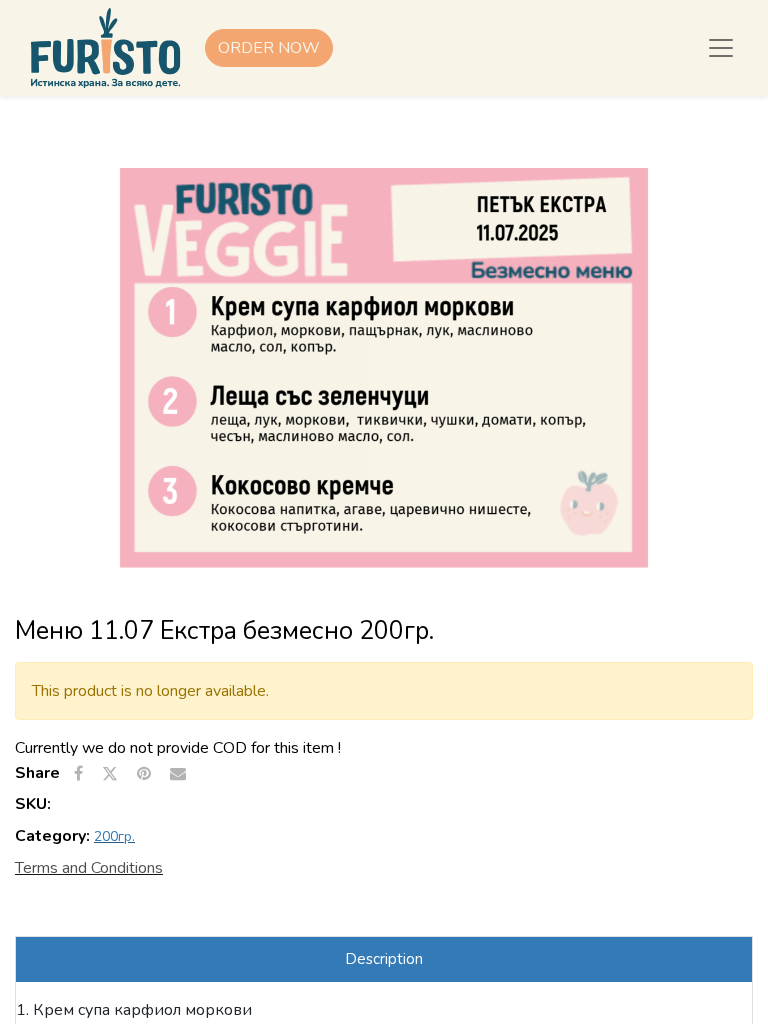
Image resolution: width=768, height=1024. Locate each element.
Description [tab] (384, 959)
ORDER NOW (269, 48)
